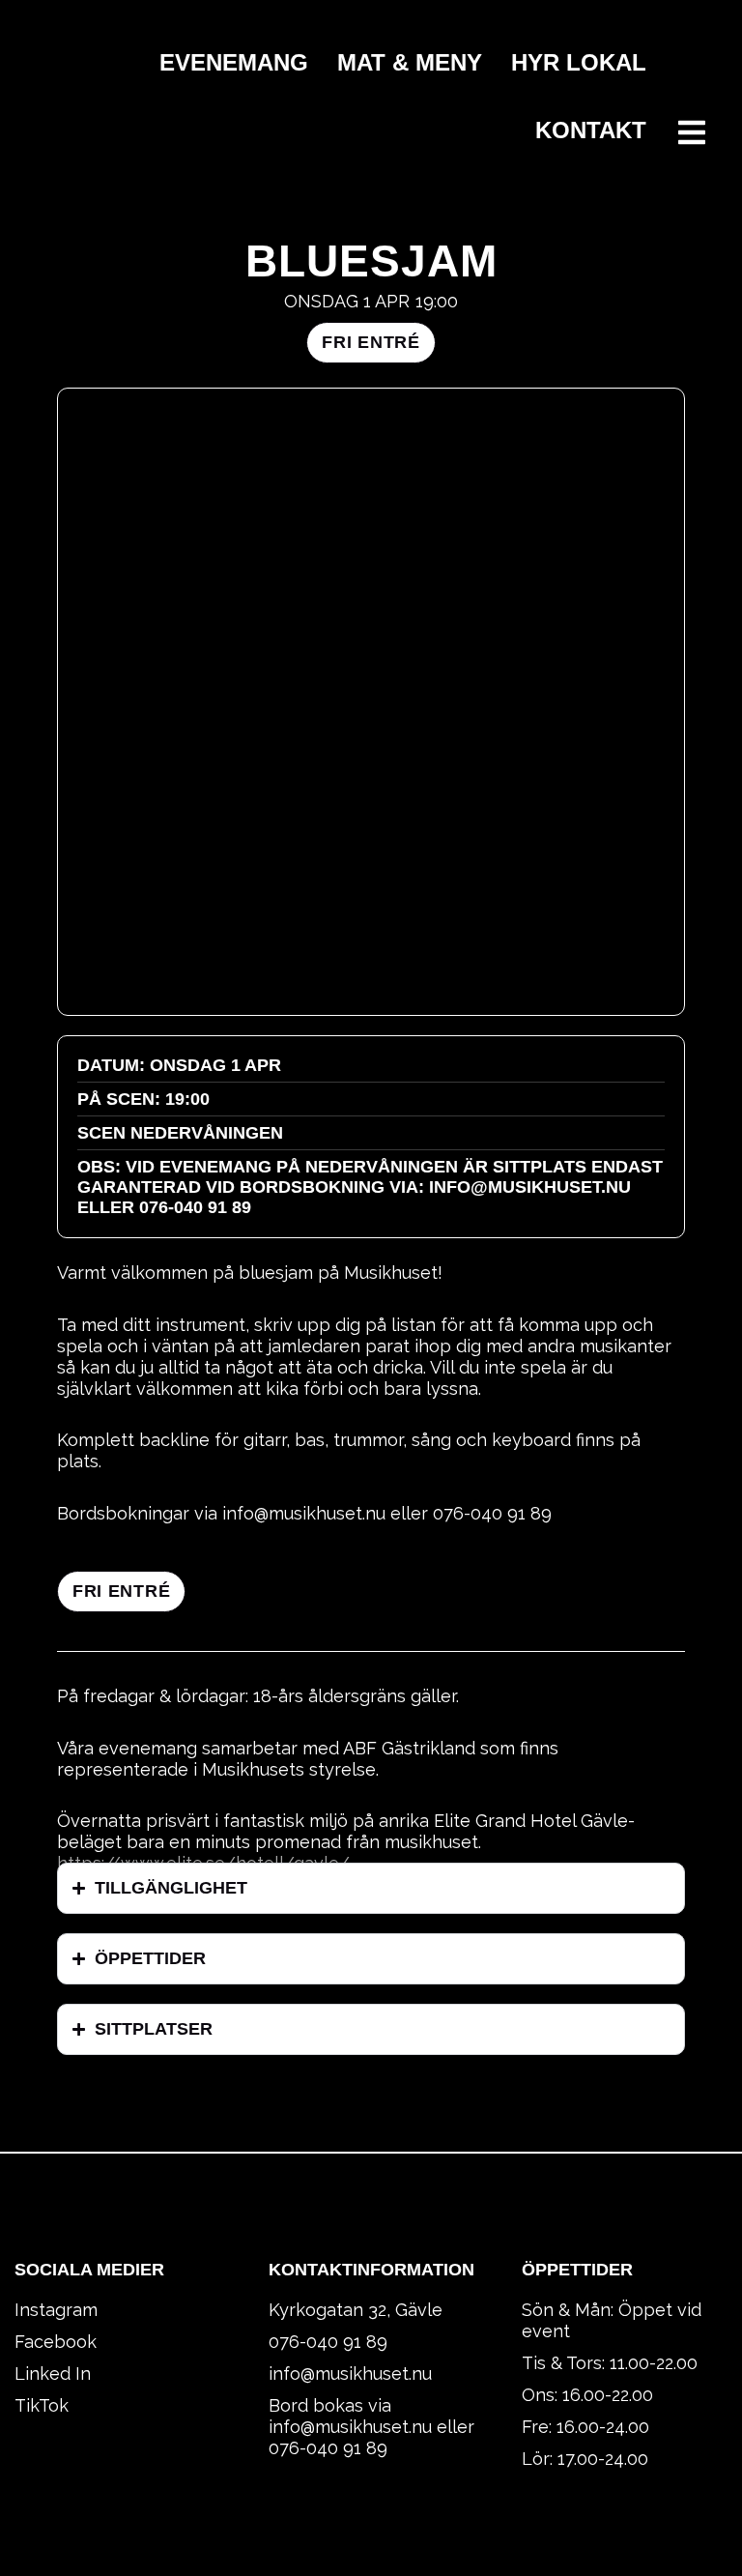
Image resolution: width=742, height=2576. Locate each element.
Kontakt (591, 130)
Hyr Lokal (579, 62)
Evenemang (234, 62)
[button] (371, 343)
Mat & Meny (410, 62)
